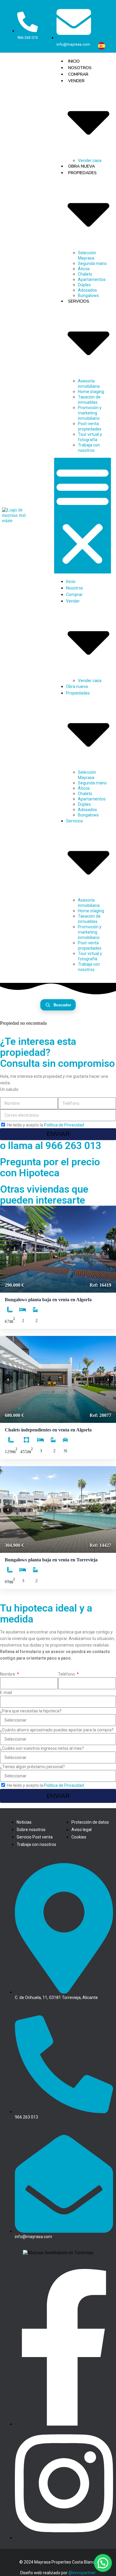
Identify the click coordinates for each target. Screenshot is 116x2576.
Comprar (78, 74)
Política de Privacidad (64, 1125)
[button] (83, 516)
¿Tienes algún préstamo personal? (32, 1767)
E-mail (6, 1693)
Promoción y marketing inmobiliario (90, 413)
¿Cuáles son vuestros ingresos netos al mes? (42, 1748)
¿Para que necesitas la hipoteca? (31, 1711)
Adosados (87, 290)
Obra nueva (81, 166)
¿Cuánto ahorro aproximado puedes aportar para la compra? (57, 1730)
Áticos (84, 269)
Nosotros (80, 68)
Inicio (74, 61)
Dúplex (84, 285)
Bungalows (88, 815)
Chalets (85, 274)
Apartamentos (92, 279)
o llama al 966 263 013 (51, 1145)
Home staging (91, 392)
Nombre (8, 1674)
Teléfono (67, 1674)
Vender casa (90, 681)
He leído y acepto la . (46, 1125)
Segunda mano (92, 263)
